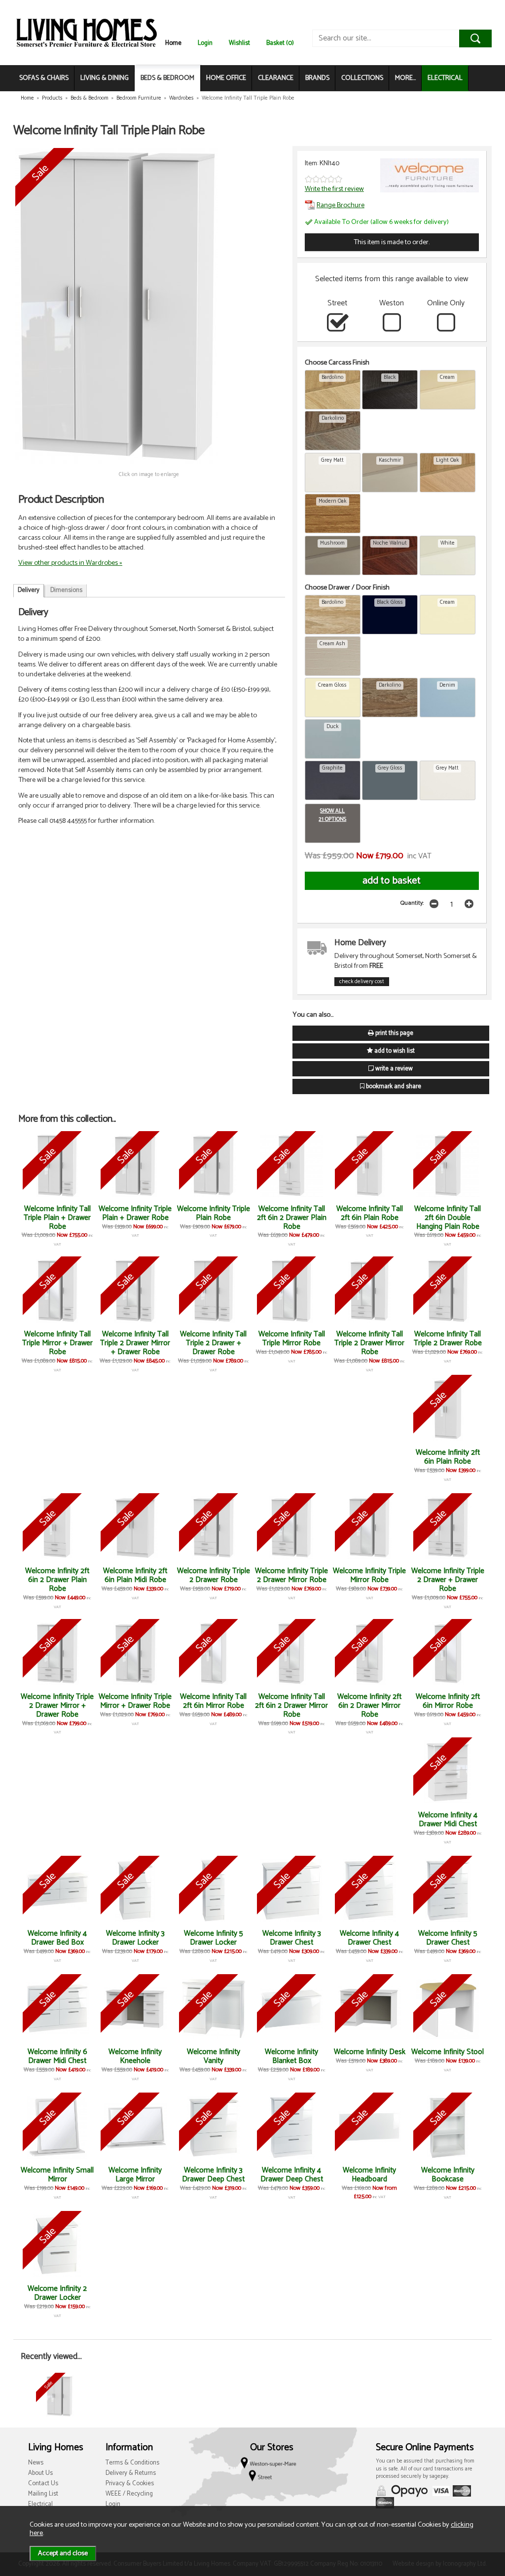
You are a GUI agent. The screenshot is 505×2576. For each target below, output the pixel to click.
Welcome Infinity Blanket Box (291, 2056)
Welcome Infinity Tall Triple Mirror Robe (292, 1339)
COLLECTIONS (362, 78)
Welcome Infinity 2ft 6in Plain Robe (448, 1457)
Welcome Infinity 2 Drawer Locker (57, 2293)
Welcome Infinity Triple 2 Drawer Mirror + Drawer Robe (57, 1706)
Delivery (29, 590)
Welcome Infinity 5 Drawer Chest (448, 1938)
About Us (40, 2473)
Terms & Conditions (132, 2463)
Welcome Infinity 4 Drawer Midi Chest (448, 1820)
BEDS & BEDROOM (167, 78)
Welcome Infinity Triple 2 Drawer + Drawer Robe (448, 1580)
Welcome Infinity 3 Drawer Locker (135, 1938)
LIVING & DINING (105, 78)
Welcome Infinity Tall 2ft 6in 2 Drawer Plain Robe (292, 1218)
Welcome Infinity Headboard (369, 2175)
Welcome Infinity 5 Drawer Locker (214, 1938)
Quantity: (412, 903)
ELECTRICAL (445, 78)
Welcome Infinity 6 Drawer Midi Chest (57, 2056)
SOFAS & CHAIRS (44, 78)
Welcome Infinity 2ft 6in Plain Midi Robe (135, 1575)
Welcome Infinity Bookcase (448, 2175)
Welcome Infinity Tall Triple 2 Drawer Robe (448, 1339)
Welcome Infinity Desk (370, 2052)
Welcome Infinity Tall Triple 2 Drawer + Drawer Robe (213, 1343)
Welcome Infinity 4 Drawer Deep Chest (292, 2175)
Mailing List (43, 2494)
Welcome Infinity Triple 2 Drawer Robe (214, 1575)
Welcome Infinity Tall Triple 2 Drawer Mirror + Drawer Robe (135, 1343)
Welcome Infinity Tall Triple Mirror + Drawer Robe (57, 1343)
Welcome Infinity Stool (448, 2052)
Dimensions (66, 590)
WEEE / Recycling (129, 2494)
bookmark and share (393, 1086)
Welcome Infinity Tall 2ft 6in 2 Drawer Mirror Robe (291, 1706)
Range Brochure (341, 205)
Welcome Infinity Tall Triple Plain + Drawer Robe (57, 1218)
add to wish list (394, 1051)
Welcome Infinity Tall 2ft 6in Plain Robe (370, 1213)
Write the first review (334, 189)
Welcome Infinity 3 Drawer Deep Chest (213, 2175)
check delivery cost (362, 982)
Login (205, 43)
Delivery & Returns (131, 2473)
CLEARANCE (276, 78)
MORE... (405, 78)
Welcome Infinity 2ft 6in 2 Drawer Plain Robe (57, 1580)
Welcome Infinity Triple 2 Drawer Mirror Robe (291, 1575)
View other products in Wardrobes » (70, 563)
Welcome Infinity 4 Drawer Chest (369, 1938)
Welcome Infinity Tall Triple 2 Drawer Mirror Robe (369, 1343)
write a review (393, 1069)
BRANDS (317, 78)
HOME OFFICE (226, 78)
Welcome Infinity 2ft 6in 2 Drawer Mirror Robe (369, 1706)
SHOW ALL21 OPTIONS (332, 815)
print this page (394, 1033)
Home (173, 43)
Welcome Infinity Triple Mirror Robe (369, 1575)
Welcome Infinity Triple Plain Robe (214, 1213)
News (36, 2463)
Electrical (40, 2504)
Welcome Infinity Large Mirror (135, 2175)
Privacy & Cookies (130, 2484)
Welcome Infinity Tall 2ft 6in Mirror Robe (213, 1701)
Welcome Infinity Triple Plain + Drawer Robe (135, 1213)
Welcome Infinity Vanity (214, 2056)
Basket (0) (280, 43)
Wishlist (239, 43)
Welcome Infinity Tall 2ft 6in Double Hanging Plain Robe (448, 1218)
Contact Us (43, 2484)
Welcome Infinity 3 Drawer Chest (292, 1938)
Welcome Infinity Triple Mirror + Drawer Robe (135, 1701)
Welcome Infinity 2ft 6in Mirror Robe (448, 1701)
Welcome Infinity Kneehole (135, 2056)
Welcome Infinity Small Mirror (57, 2175)
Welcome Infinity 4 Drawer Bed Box (57, 1938)
